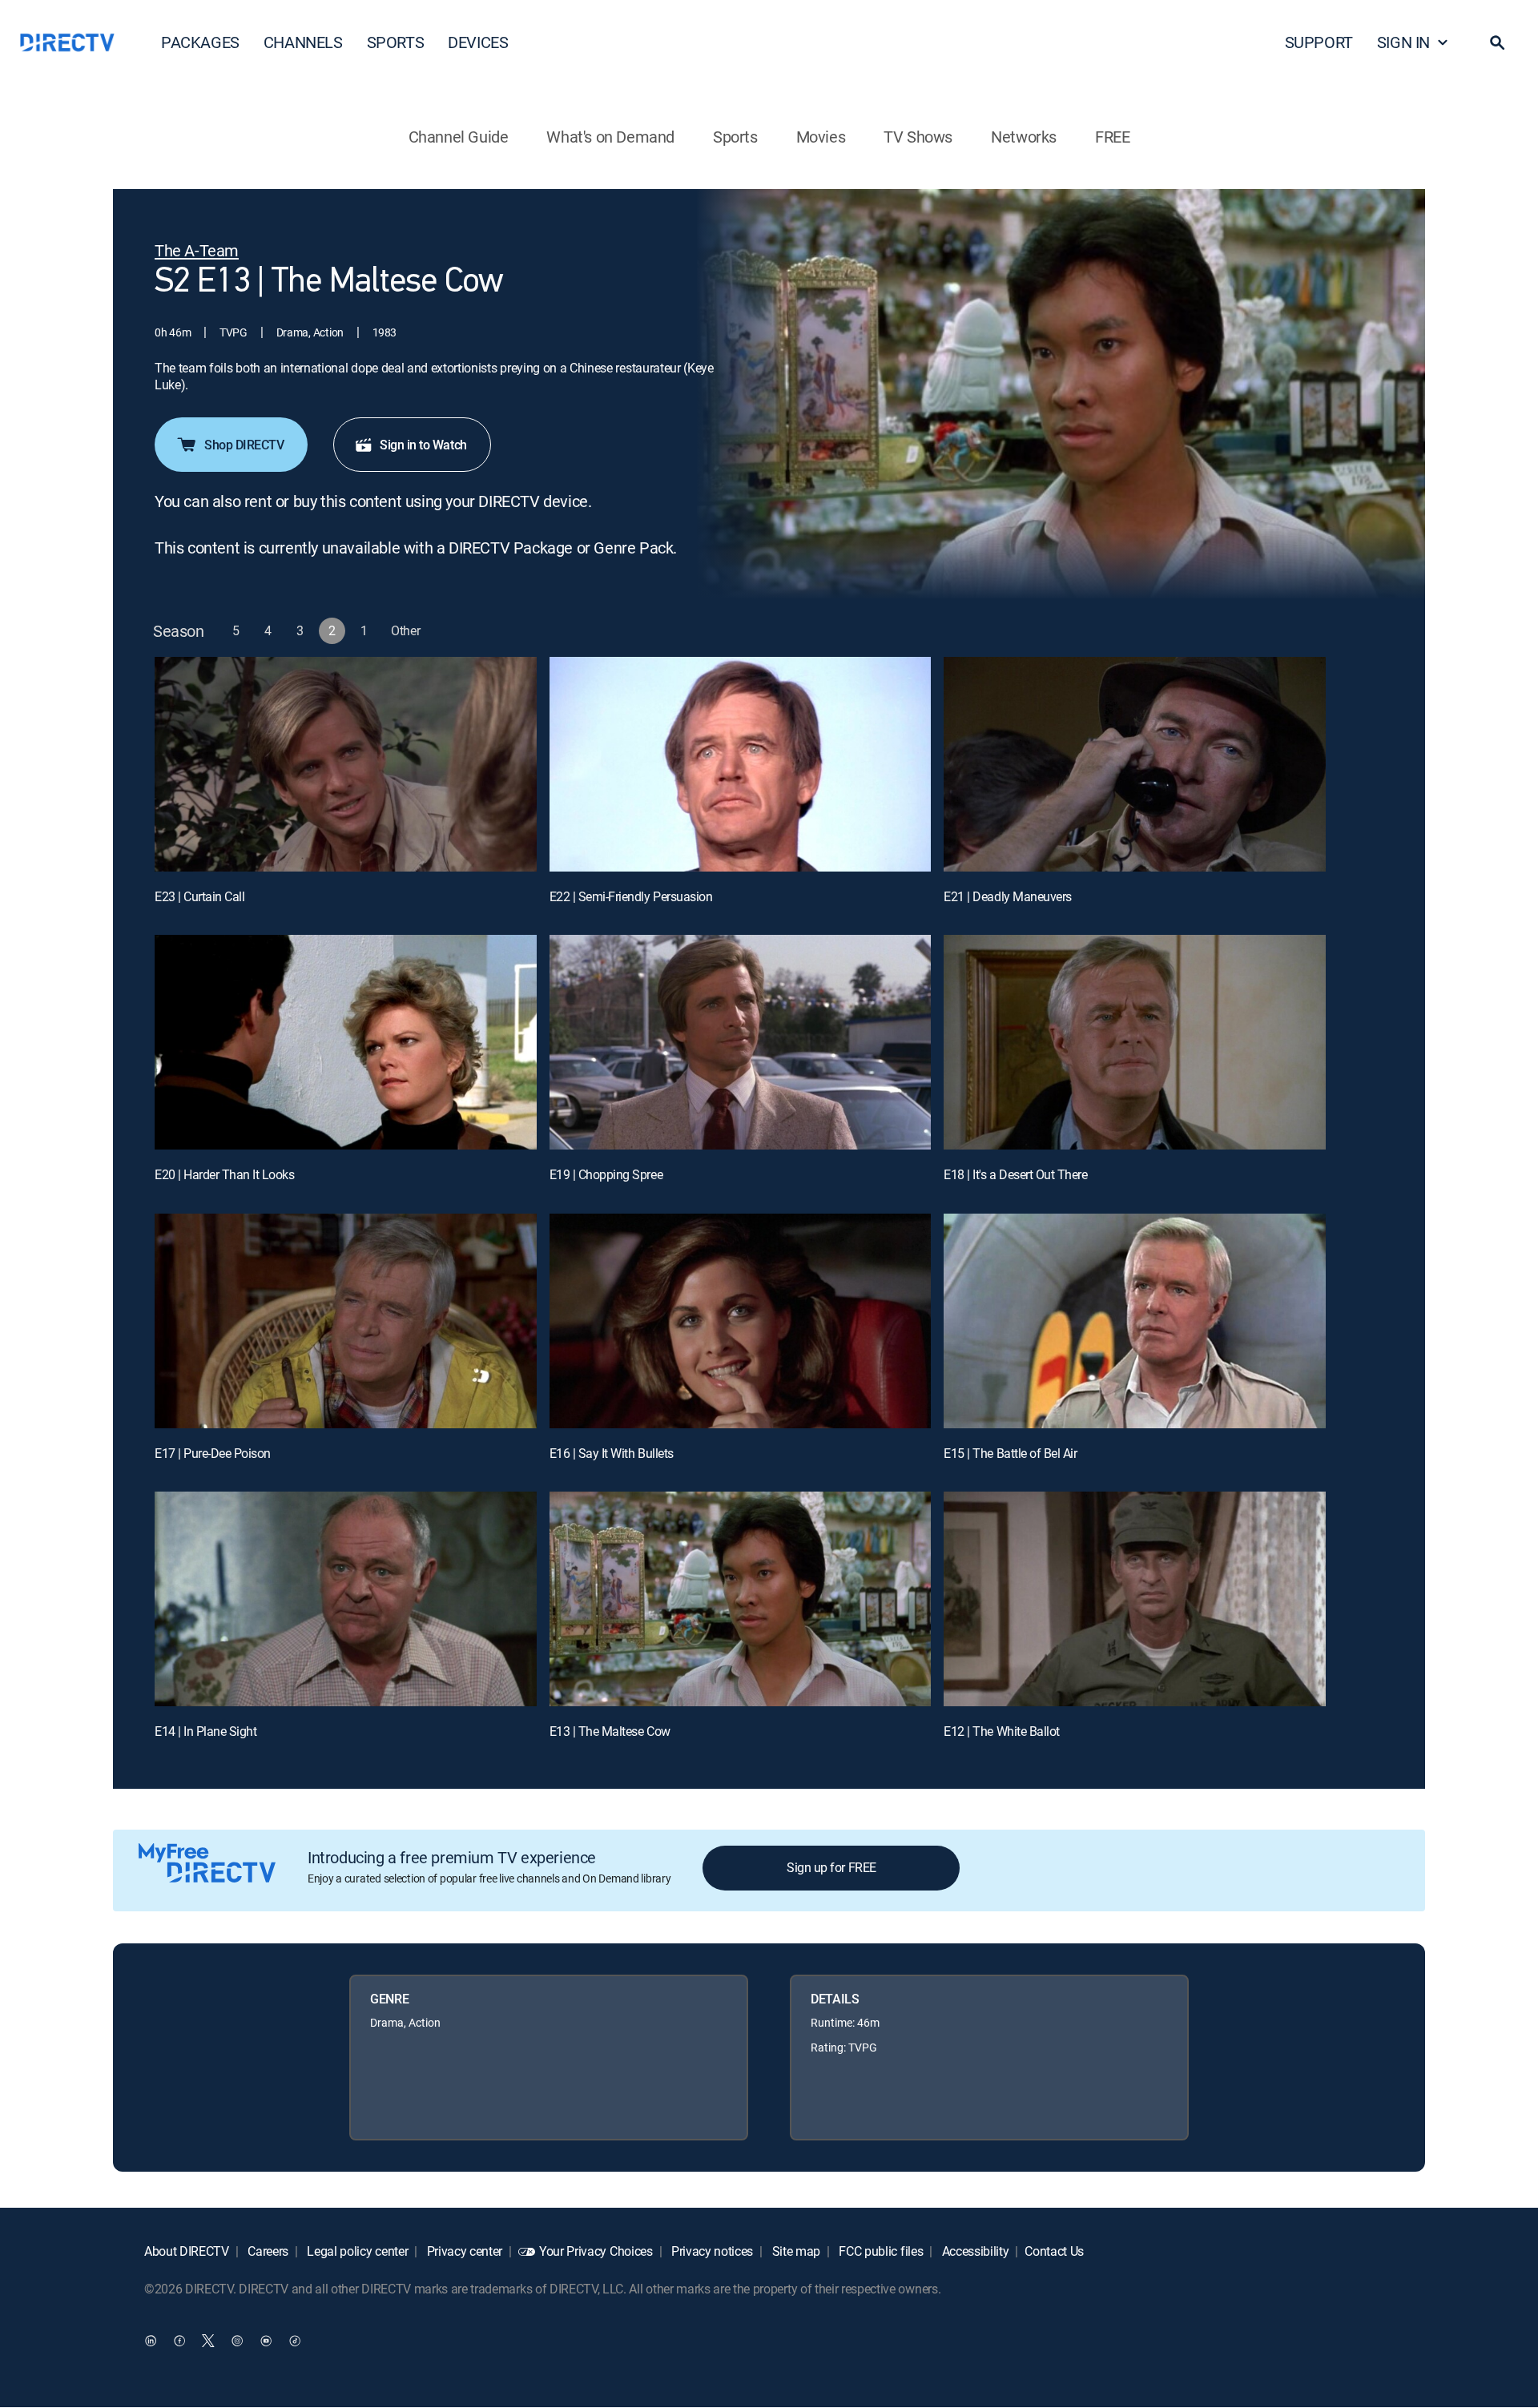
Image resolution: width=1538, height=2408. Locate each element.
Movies (821, 137)
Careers (267, 2251)
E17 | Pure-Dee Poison (213, 1453)
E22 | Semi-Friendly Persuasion (631, 896)
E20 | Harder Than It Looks (225, 1174)
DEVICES (478, 42)
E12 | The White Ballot (1001, 1731)
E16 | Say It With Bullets (612, 1453)
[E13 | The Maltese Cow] (741, 1599)
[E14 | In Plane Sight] (346, 1599)
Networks (1024, 137)
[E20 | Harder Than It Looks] (346, 1042)
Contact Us (1054, 2251)
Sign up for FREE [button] (831, 1867)
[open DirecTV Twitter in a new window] (208, 2341)
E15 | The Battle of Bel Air (1010, 1453)
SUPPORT (1319, 42)
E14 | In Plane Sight (205, 1731)
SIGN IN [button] (1403, 42)
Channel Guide (459, 137)
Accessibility (974, 2251)
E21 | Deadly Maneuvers (1007, 896)
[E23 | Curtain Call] (346, 764)
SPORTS (396, 42)
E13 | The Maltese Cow (610, 1731)
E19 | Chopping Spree (606, 1174)
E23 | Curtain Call (199, 896)
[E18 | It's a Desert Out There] (1135, 1042)
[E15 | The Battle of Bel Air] (1135, 1321)
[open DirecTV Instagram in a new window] (237, 2341)
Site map (795, 2251)
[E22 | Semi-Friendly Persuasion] (741, 764)
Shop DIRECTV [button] (244, 445)
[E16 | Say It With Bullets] (741, 1321)
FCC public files (880, 2251)
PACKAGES (200, 42)
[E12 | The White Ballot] (1135, 1599)
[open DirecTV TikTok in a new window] (295, 2341)
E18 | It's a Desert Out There (1015, 1174)
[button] (1497, 42)
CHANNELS (303, 42)
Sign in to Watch (423, 445)
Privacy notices (711, 2251)
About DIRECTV (187, 2251)
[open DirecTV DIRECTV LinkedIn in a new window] (151, 2341)
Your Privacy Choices (596, 2251)
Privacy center (463, 2251)
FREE (1112, 137)
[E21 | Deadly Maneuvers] (1135, 764)
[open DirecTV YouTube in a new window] (266, 2341)
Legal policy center (356, 2251)
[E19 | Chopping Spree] (741, 1042)
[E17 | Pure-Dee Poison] (346, 1321)
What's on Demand (610, 137)
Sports (735, 137)
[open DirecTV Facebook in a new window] (179, 2341)
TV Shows (918, 137)
